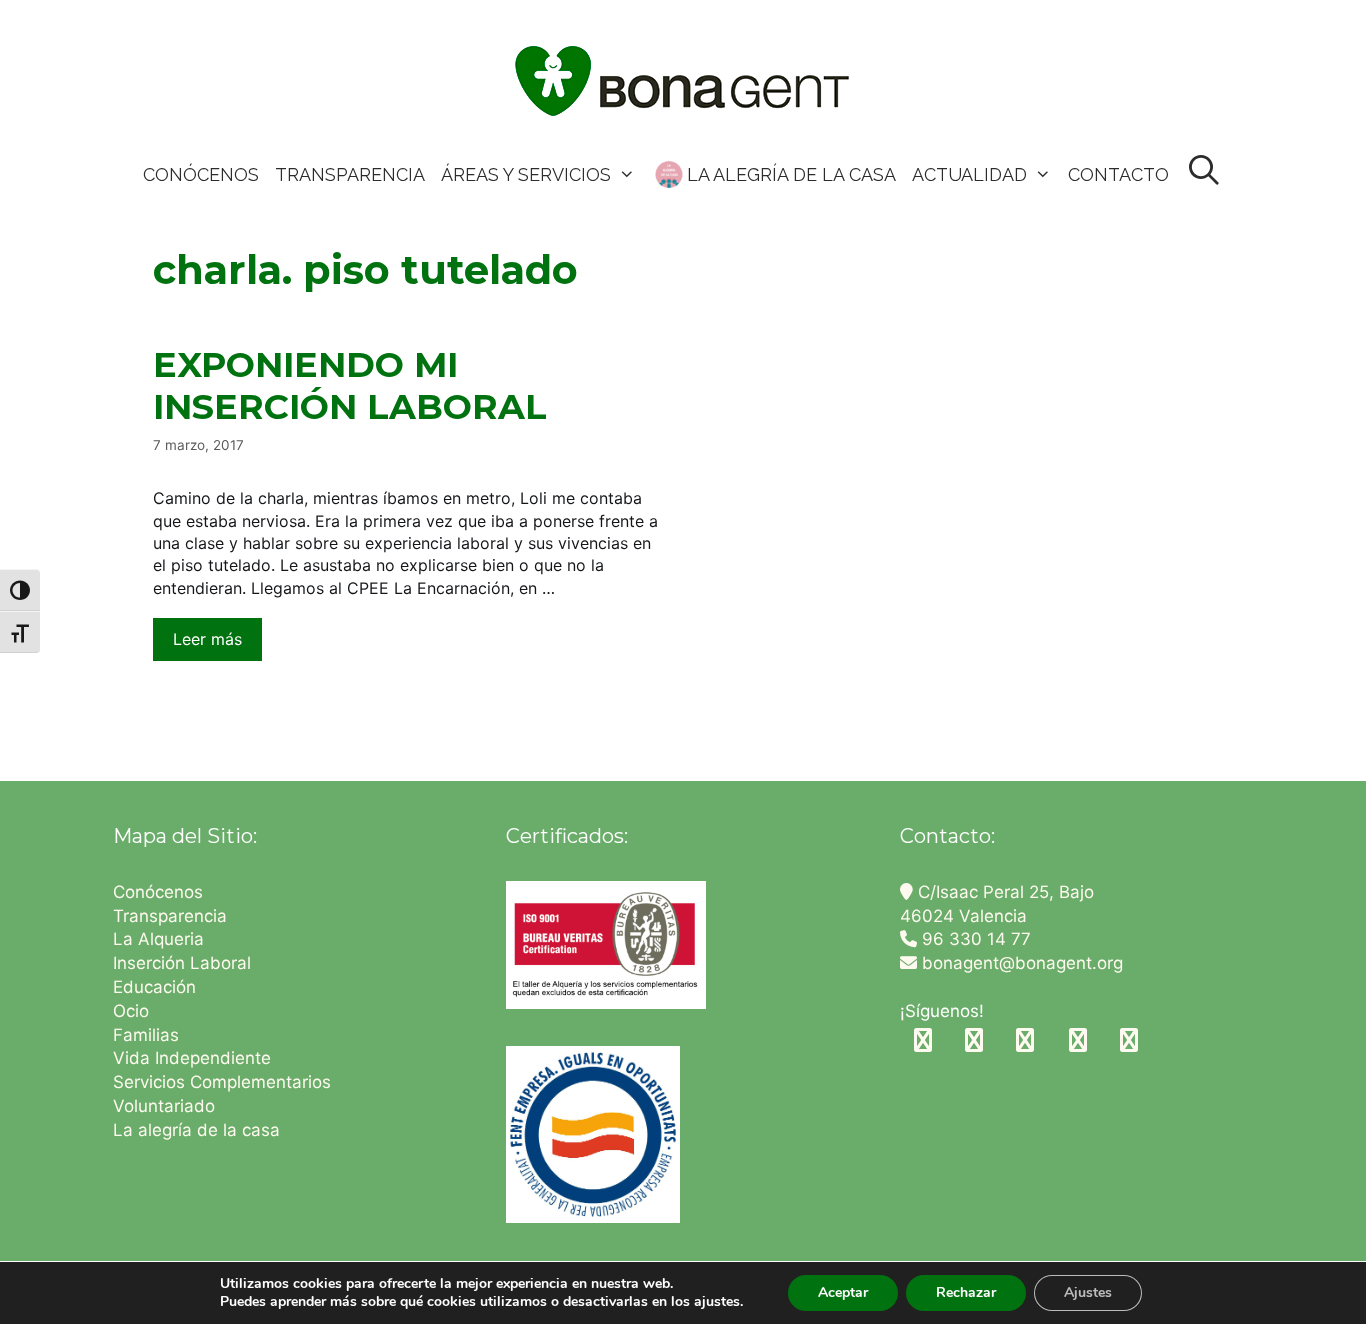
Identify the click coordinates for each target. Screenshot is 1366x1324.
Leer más (207, 639)
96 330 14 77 (974, 939)
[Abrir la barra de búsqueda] (1204, 171)
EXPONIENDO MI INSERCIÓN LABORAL (350, 385)
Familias (146, 1035)
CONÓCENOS (201, 174)
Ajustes (1088, 1292)
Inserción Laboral (182, 963)
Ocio (131, 1011)
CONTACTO (1118, 174)
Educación (157, 987)
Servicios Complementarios (222, 1082)
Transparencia (172, 916)
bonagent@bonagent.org (1020, 963)
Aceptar (843, 1292)
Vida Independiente (192, 1058)
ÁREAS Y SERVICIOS (526, 174)
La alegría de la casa (196, 1130)
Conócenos (158, 892)
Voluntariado (164, 1106)
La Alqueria (161, 939)
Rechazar (966, 1292)
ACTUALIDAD (969, 174)
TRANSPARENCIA (350, 174)
